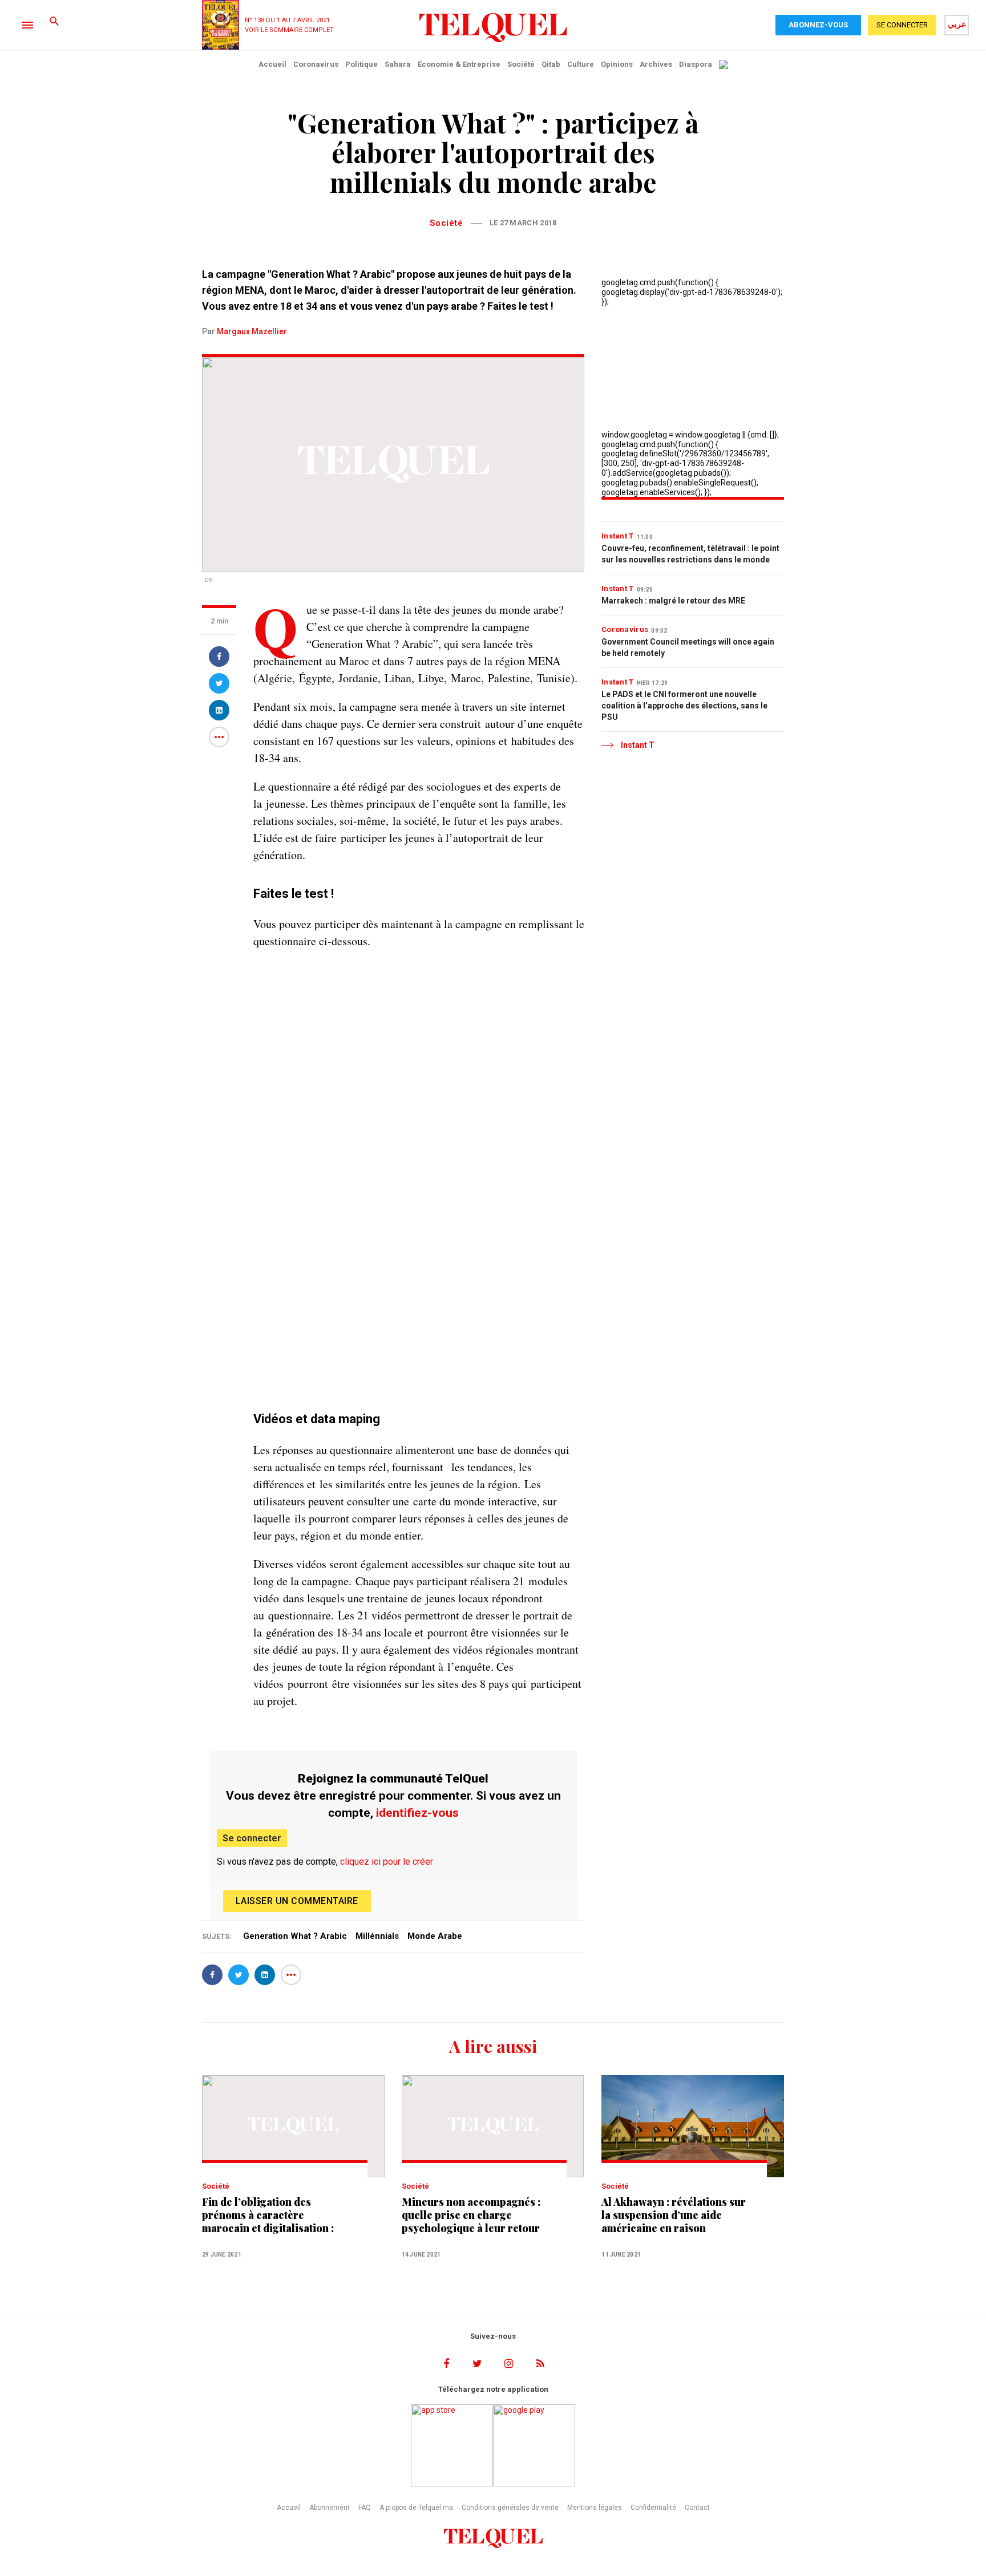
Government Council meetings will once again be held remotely (688, 647)
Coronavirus (316, 64)
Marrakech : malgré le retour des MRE (673, 601)
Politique (361, 64)
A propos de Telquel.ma (416, 2508)
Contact (697, 2508)
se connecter (902, 25)
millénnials (377, 1936)
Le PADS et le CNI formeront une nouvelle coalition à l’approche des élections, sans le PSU (684, 706)
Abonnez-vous (818, 25)
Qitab (551, 64)
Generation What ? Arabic (295, 1936)
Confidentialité (653, 2508)
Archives (656, 64)
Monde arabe (435, 1936)
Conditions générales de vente (510, 2508)
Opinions (617, 64)
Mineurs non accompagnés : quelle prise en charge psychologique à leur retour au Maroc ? (471, 2215)
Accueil (272, 64)
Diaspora (696, 64)
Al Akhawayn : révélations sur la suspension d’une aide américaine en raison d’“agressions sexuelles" (674, 2215)
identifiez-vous (417, 1813)
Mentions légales (595, 2508)
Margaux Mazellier (252, 331)
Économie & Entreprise (459, 64)
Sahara (398, 64)
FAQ (365, 2508)
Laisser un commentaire (297, 1901)
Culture (581, 64)
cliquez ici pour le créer (387, 1862)
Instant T (618, 536)
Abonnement (330, 2508)
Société (521, 64)
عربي (957, 24)
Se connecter (252, 1838)
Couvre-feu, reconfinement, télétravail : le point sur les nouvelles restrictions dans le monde (690, 554)
